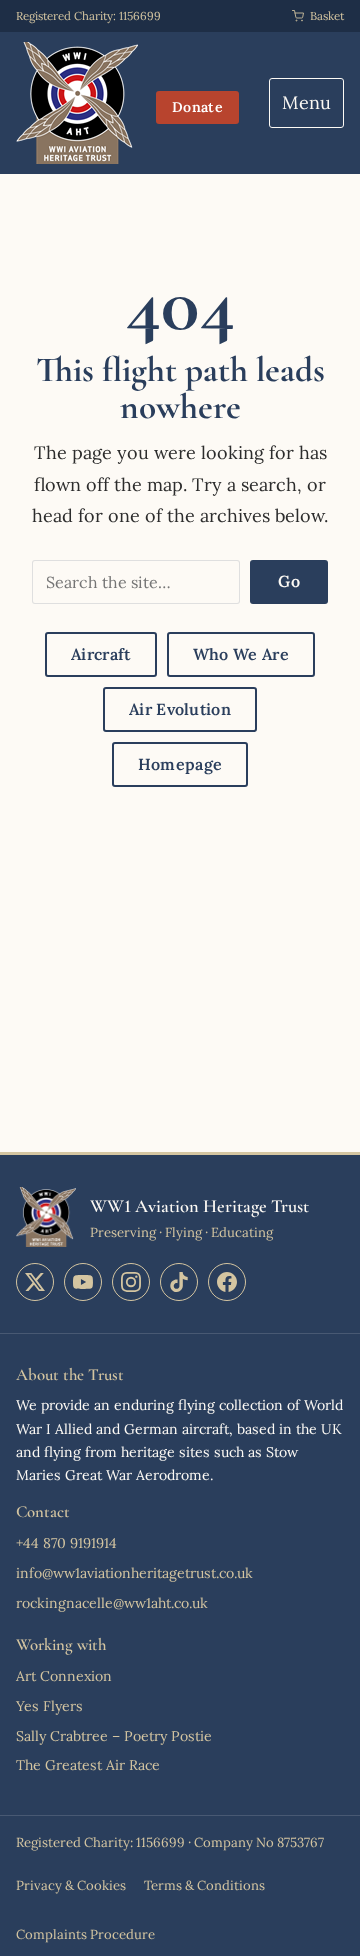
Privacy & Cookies (71, 1885)
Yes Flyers (49, 1706)
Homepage (180, 764)
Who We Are (241, 654)
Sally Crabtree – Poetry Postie (114, 1736)
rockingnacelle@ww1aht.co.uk (112, 1603)
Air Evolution (180, 709)
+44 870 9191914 (66, 1543)
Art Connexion (64, 1676)
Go (289, 581)
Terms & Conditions (204, 1885)
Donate (197, 107)
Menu (306, 102)
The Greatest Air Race (88, 1765)
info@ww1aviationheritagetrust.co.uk (134, 1573)
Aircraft (101, 654)
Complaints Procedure (85, 1934)
